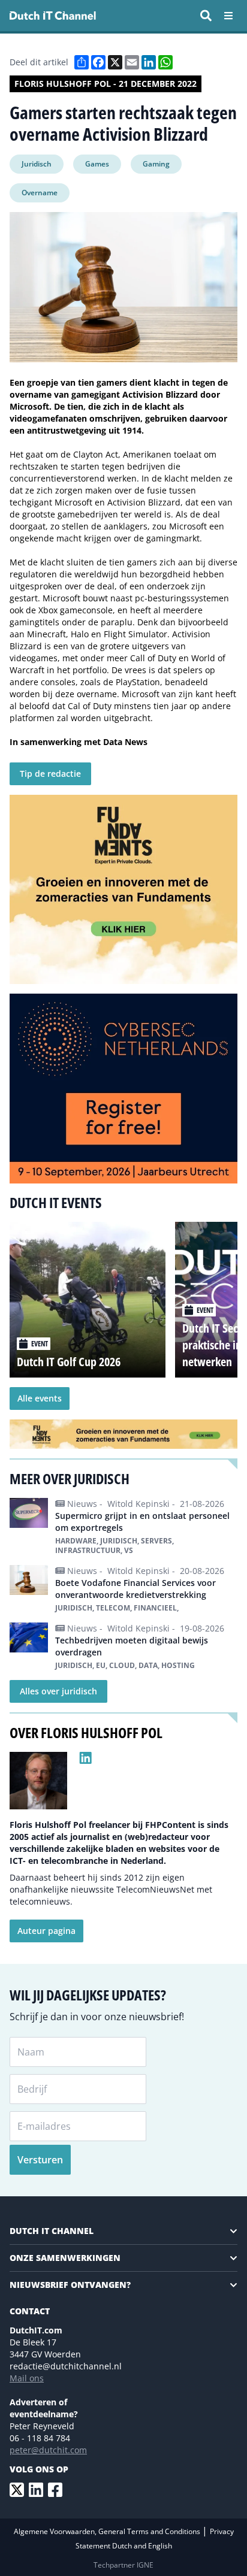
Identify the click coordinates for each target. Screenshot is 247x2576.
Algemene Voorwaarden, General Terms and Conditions (108, 2531)
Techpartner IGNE (123, 2565)
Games (97, 164)
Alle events (40, 1398)
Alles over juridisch (58, 1691)
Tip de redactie (50, 774)
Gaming (156, 164)
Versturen (40, 2160)
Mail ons (27, 2378)
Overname (40, 193)
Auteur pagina (46, 1931)
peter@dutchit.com (48, 2450)
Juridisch (37, 164)
